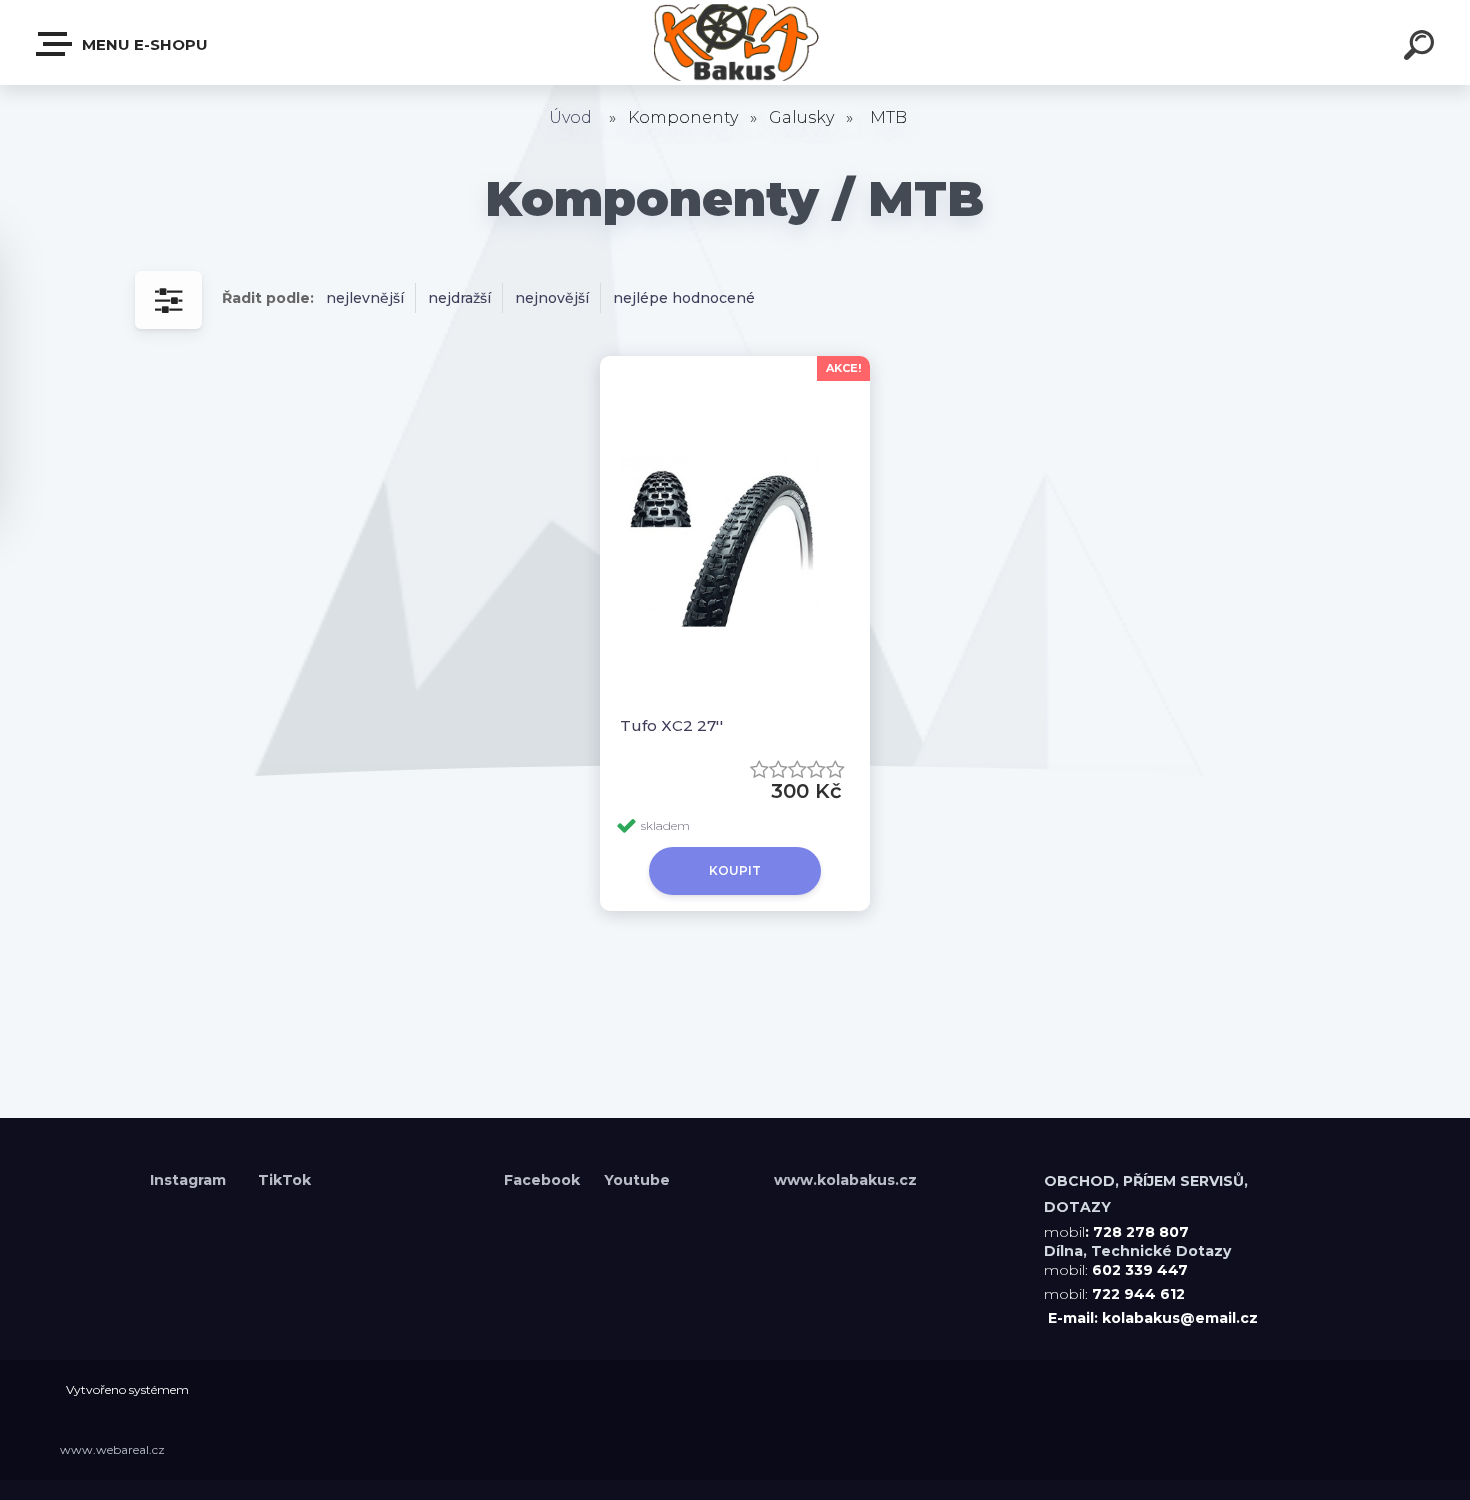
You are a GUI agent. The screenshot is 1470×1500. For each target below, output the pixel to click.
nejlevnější (365, 298)
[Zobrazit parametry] (168, 300)
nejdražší (459, 298)
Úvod (570, 117)
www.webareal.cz (112, 1449)
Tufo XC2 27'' (671, 725)
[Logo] (735, 42)
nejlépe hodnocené (684, 298)
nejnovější (552, 298)
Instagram (190, 1180)
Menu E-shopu (143, 44)
